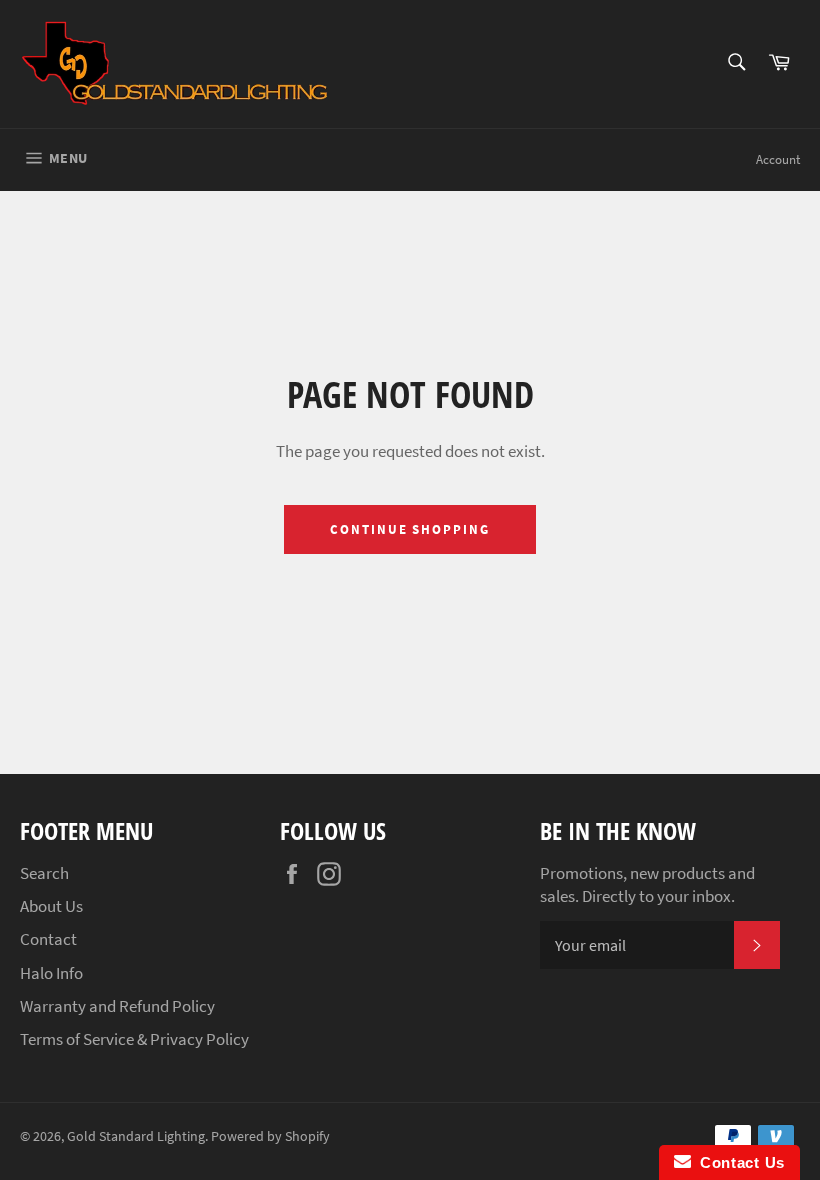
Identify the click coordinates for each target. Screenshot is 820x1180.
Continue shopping (410, 529)
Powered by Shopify (270, 1136)
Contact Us (738, 1162)
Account (778, 159)
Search (44, 873)
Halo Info (51, 973)
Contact (48, 939)
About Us (51, 906)
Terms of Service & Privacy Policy (134, 1039)
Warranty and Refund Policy (117, 1006)
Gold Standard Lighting (136, 1136)
